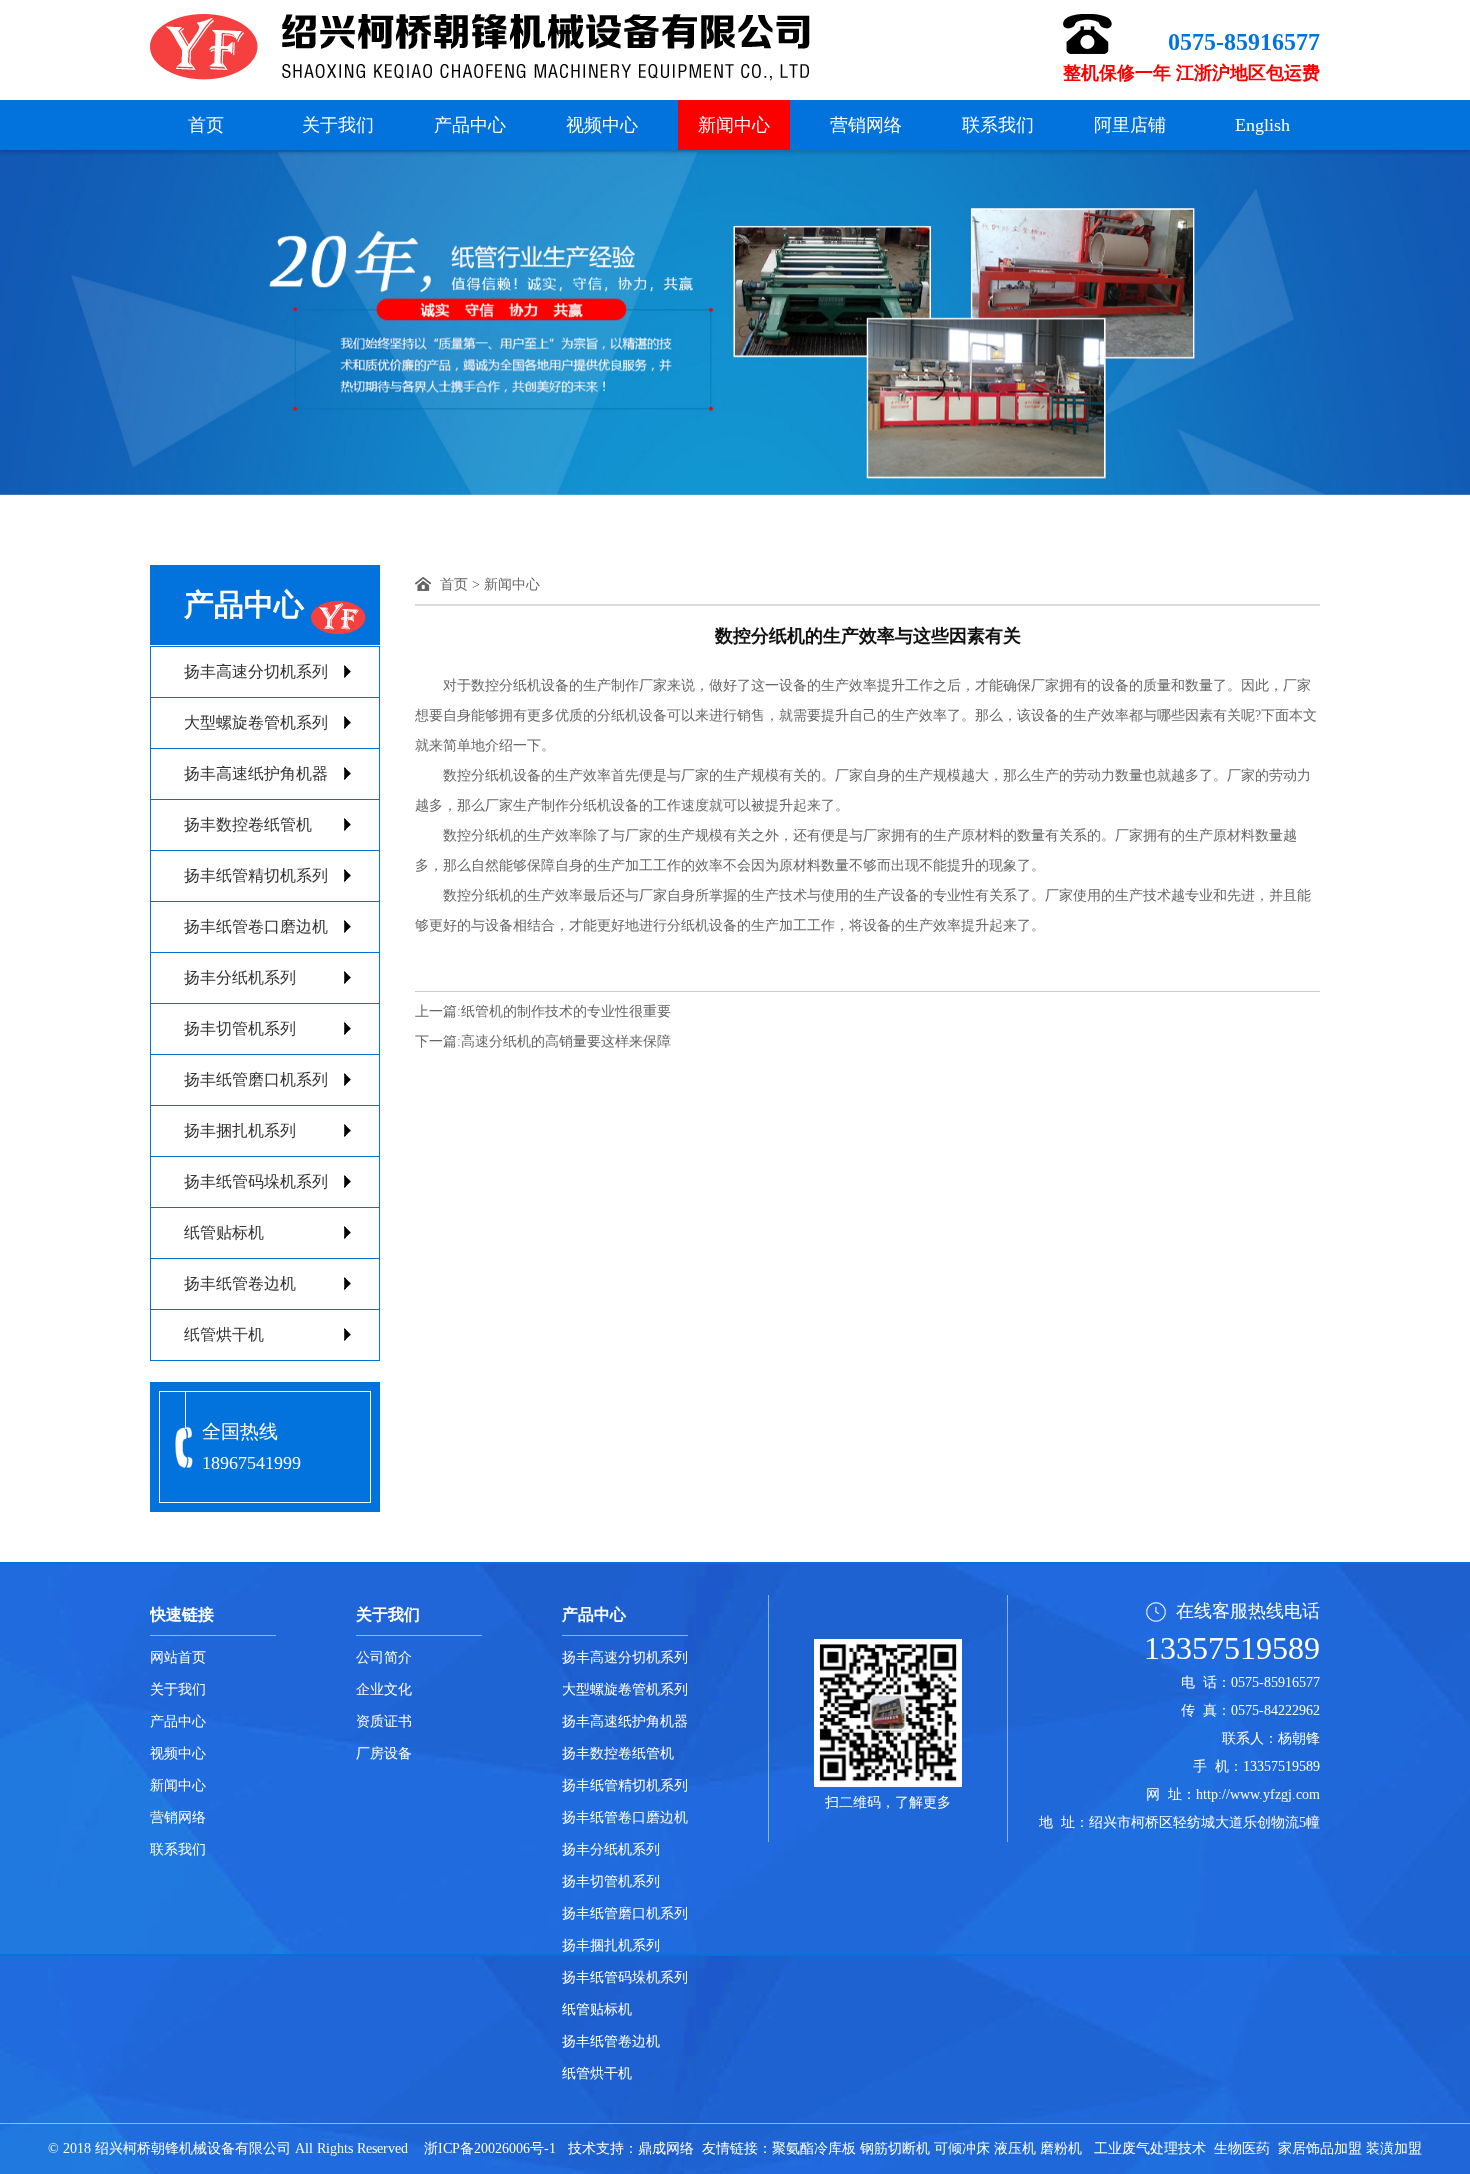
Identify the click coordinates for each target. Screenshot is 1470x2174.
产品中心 (470, 125)
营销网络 (866, 125)
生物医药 (1242, 2148)
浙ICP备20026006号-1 (490, 2148)
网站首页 (178, 1657)
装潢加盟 (1394, 2148)
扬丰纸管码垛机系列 (256, 1181)
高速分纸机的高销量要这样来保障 (566, 1041)
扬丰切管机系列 (240, 1028)
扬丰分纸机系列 (240, 977)
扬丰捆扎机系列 (240, 1130)
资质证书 (384, 1721)
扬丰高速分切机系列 (256, 671)
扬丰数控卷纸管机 (248, 824)
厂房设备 (384, 1753)
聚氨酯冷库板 (814, 2148)
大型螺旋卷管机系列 (256, 722)
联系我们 (998, 125)
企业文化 (384, 1689)
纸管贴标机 (224, 1232)
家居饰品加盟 (1320, 2148)
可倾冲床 (962, 2148)
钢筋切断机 (895, 2148)
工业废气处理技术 (1150, 2148)
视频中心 (602, 125)
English (1262, 125)
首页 (206, 125)
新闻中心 (734, 125)
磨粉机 (1061, 2148)
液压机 (1015, 2148)
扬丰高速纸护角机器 (256, 773)
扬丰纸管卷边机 (240, 1283)
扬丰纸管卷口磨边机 (256, 926)
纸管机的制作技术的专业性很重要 (566, 1011)
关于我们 (338, 125)
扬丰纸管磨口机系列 (256, 1079)
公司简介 (384, 1657)
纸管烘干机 (224, 1334)
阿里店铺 (1130, 125)
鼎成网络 (666, 2148)
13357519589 (1232, 1648)
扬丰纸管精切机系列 (256, 875)
